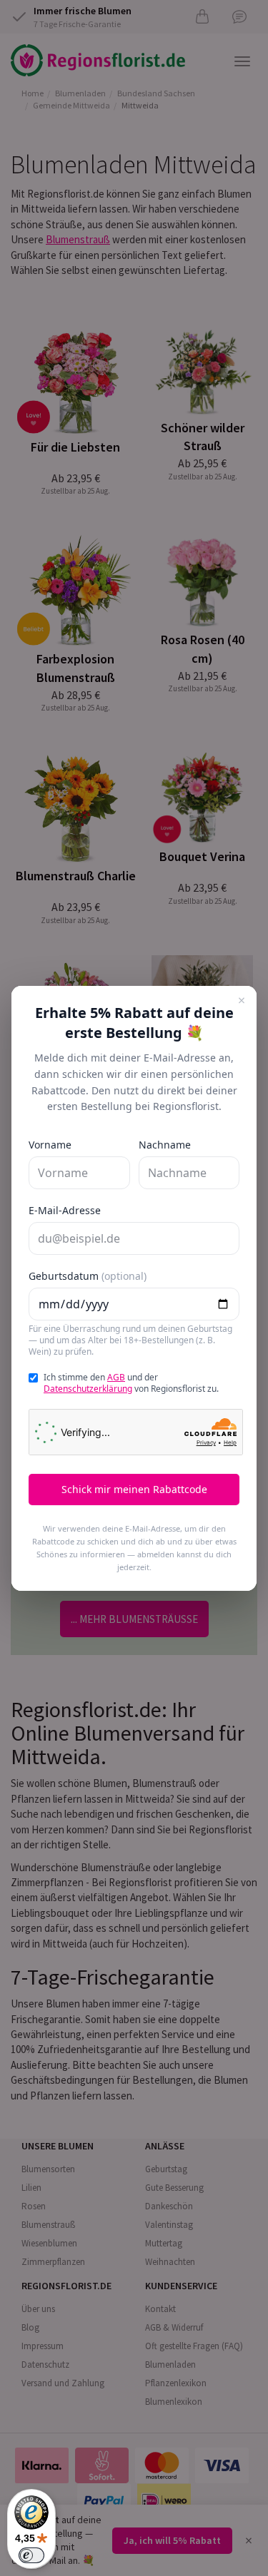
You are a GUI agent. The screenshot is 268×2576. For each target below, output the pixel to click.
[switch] (31, 2555)
